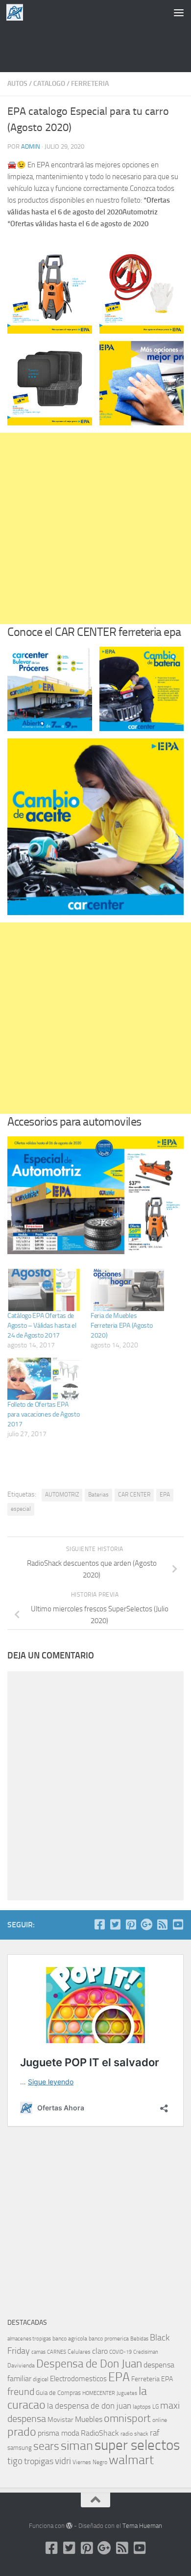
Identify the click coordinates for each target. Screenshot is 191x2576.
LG (155, 2407)
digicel (41, 2379)
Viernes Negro (90, 2462)
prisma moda (59, 2433)
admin (31, 146)
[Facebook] (99, 1924)
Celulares (79, 2352)
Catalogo (49, 84)
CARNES (57, 2352)
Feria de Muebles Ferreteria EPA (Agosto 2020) (121, 1326)
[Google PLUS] (146, 1924)
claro (100, 2351)
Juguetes (127, 2393)
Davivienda (21, 2366)
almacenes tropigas (29, 2339)
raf (155, 2433)
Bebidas (139, 2339)
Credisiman (146, 2352)
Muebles (89, 2419)
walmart (131, 2460)
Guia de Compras (58, 2393)
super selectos (137, 2445)
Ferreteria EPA (152, 2379)
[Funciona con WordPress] (69, 2526)
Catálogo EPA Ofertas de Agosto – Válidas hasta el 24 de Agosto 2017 (42, 1326)
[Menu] (179, 12)
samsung (20, 2448)
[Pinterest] (131, 1924)
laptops (142, 2407)
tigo (15, 2461)
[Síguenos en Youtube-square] (178, 1924)
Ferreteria (90, 84)
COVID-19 (120, 2352)
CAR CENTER (134, 1495)
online (160, 2420)
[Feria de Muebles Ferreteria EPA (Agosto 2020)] (127, 1290)
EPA (165, 1495)
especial (21, 1509)
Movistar (60, 2420)
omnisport (127, 2418)
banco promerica (109, 2339)
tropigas (39, 2461)
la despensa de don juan (89, 2406)
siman (77, 2446)
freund (21, 2392)
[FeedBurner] (162, 1924)
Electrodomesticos (78, 2379)
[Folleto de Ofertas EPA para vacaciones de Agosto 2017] (44, 1379)
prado (22, 2432)
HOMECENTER (99, 2393)
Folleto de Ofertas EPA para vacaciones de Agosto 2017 (44, 1414)
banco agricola (70, 2339)
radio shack (134, 2434)
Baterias (98, 1495)
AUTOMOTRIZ (62, 1495)
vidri (63, 2461)
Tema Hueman (142, 2526)
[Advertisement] (95, 47)
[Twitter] (115, 1924)
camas (38, 2352)
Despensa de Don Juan (89, 2364)
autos (17, 84)
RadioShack (100, 2433)
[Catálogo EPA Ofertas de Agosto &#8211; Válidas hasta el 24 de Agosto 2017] (44, 1290)
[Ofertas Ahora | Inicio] (18, 12)
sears (46, 2446)
